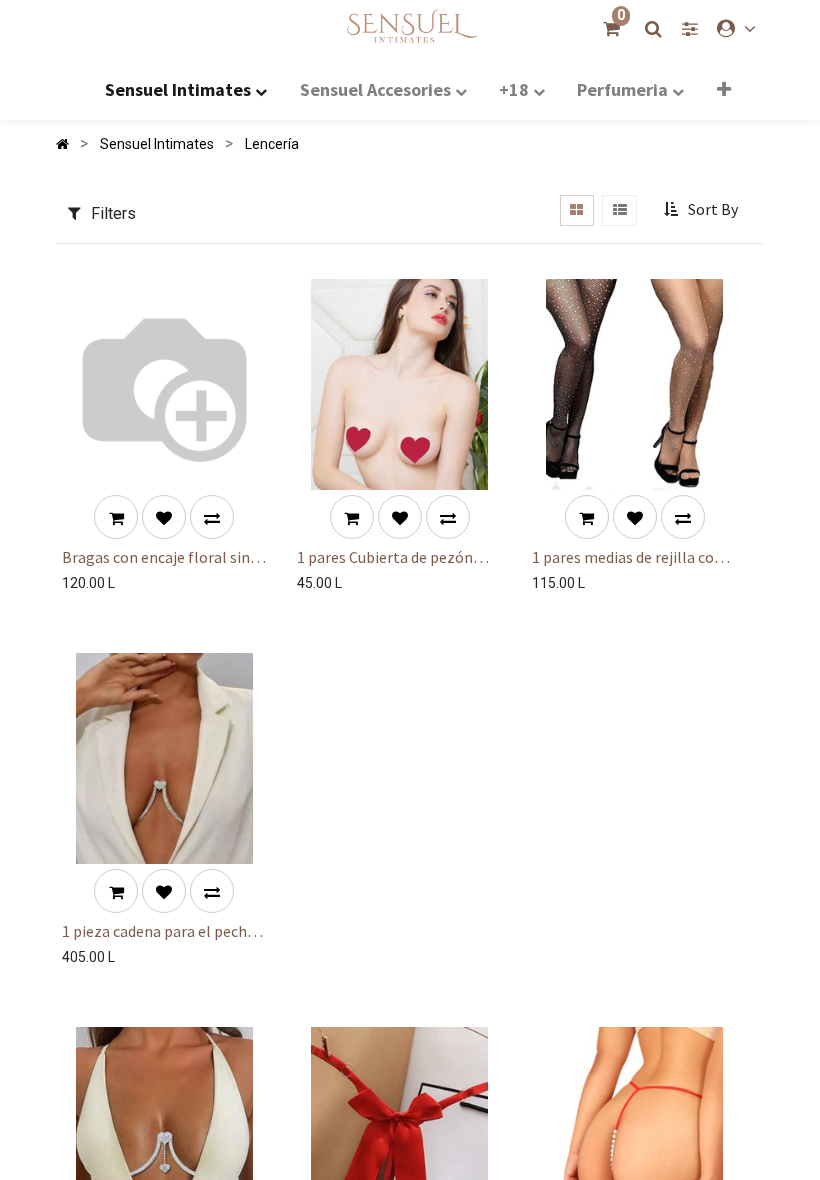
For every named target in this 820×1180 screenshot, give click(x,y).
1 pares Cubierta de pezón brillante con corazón (385, 557)
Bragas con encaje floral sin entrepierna (156, 557)
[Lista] (619, 210)
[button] (724, 89)
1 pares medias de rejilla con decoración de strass (627, 557)
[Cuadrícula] (577, 210)
